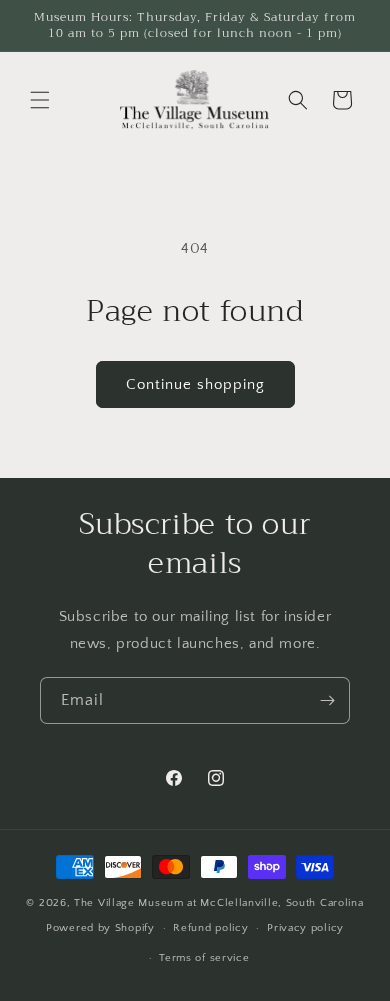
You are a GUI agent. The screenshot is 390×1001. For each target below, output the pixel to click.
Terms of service (204, 958)
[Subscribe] (327, 700)
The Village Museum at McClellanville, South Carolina (218, 903)
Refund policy (210, 928)
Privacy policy (305, 928)
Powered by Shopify (100, 928)
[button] (40, 100)
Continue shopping (195, 384)
